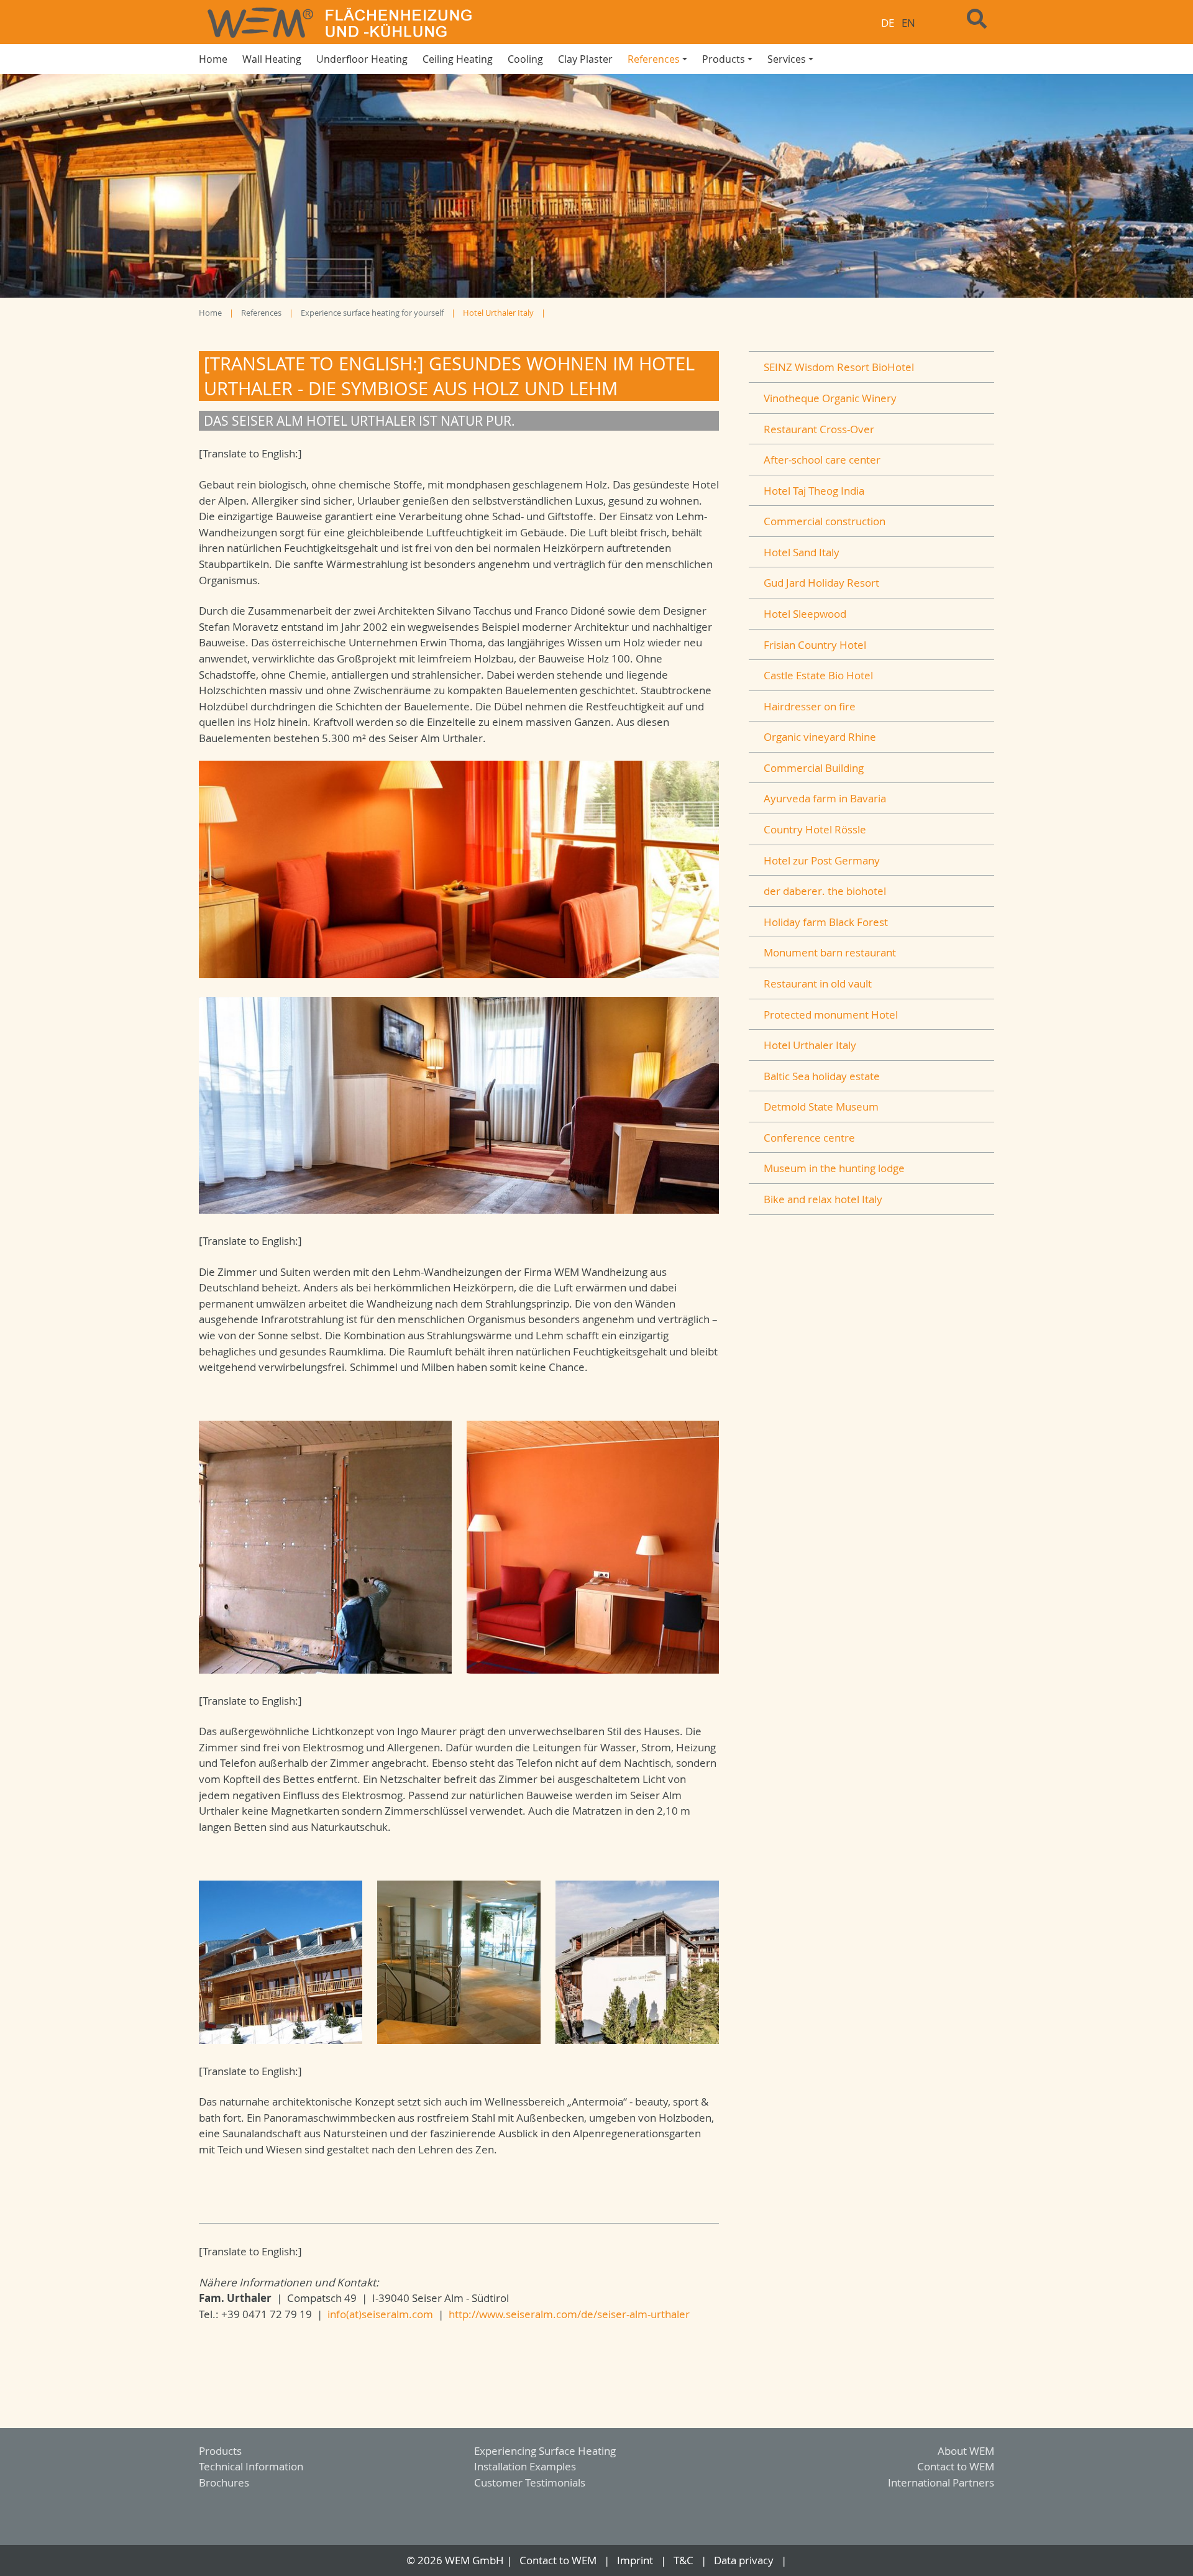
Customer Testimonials (530, 2482)
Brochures (224, 2482)
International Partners (941, 2482)
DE (888, 23)
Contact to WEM (956, 2466)
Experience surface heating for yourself (372, 313)
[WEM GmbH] (390, 22)
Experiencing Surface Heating (545, 2451)
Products (220, 2451)
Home (210, 313)
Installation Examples (525, 2466)
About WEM (966, 2451)
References (261, 313)
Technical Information (251, 2466)
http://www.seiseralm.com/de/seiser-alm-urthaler (569, 2314)
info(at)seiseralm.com (380, 2314)
